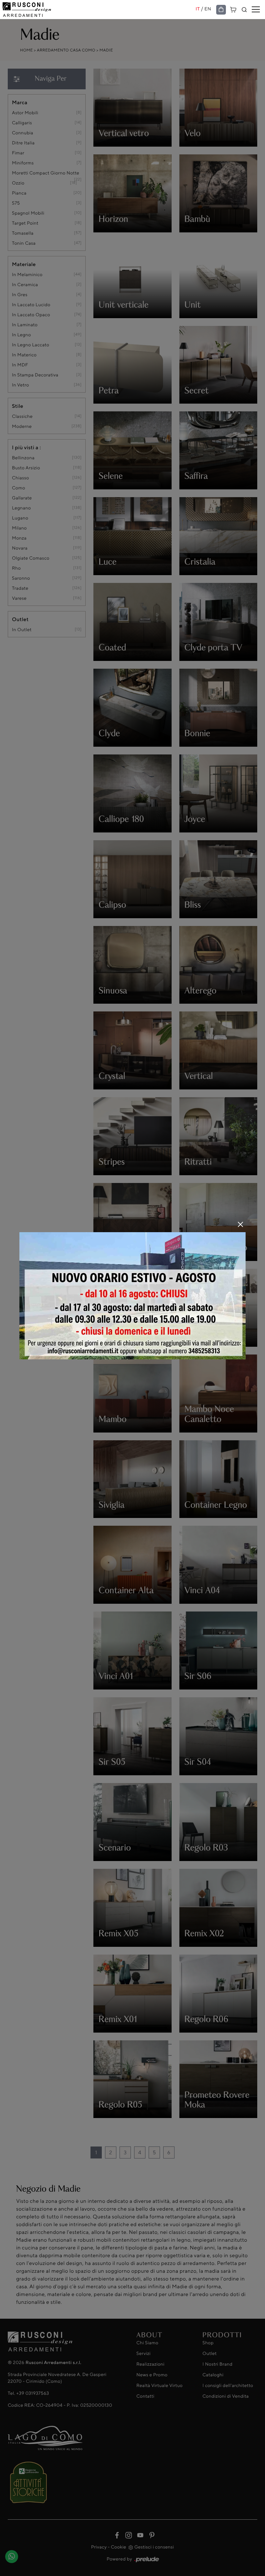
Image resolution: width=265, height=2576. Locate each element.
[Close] (240, 1224)
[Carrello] (233, 9)
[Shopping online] (221, 10)
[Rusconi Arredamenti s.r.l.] (99, 10)
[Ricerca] (244, 10)
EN (208, 9)
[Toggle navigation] (256, 10)
